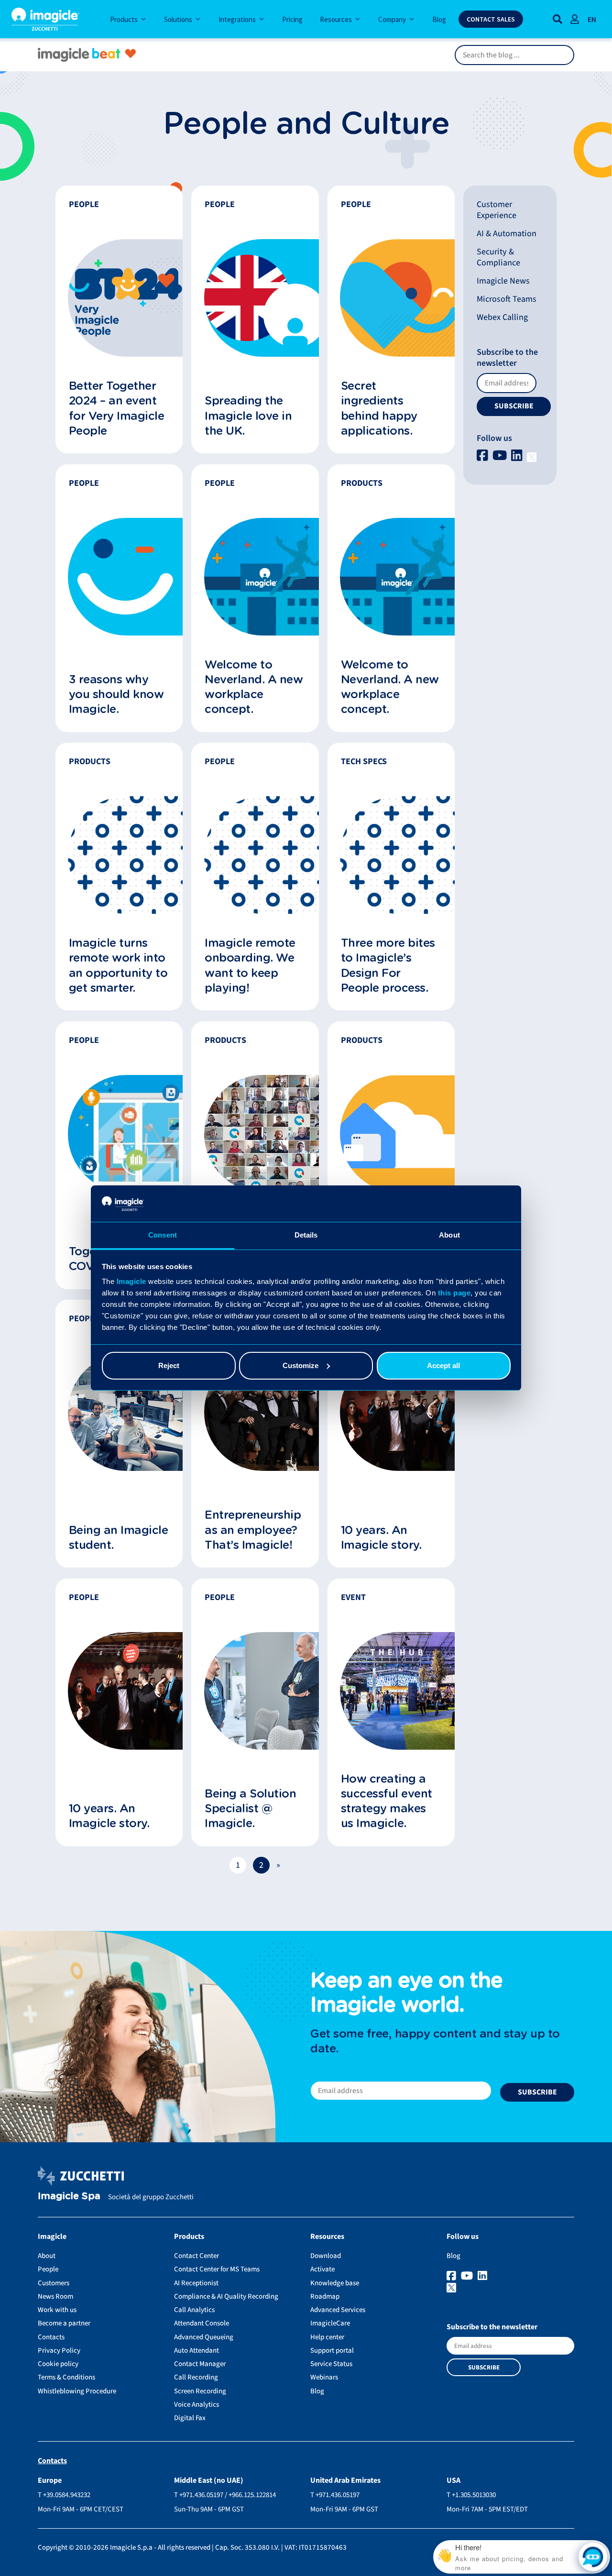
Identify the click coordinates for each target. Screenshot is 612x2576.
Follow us (494, 438)
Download (326, 2256)
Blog (317, 2391)
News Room (55, 2296)
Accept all (443, 1365)
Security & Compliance (498, 257)
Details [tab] (306, 1235)
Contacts (51, 2337)
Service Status (331, 2364)
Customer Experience (497, 210)
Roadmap (325, 2296)
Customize (301, 1365)
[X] (532, 456)
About (47, 2256)
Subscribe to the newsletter (507, 358)
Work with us (57, 2310)
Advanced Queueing (204, 2337)
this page (454, 1293)
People (48, 2269)
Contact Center (197, 2256)
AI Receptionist (196, 2283)
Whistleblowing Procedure (77, 2391)
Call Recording (196, 2377)
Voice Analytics (197, 2405)
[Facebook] (484, 456)
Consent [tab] (163, 1235)
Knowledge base (335, 2283)
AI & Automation (507, 234)
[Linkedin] (518, 456)
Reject (169, 1365)
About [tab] (449, 1235)
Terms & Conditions (66, 2377)
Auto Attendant (197, 2351)
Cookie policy (58, 2364)
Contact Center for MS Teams (217, 2269)
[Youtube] (501, 456)
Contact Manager (200, 2364)
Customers (54, 2283)
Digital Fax (190, 2418)
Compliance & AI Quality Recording (226, 2296)
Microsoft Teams (507, 299)
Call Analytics (194, 2310)
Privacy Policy (59, 2351)
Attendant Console (202, 2323)
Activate (322, 2269)
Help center (327, 2337)
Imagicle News (503, 281)
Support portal (332, 2351)
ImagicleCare (330, 2323)
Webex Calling (502, 317)
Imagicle (131, 1281)
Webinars (324, 2377)
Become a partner (64, 2323)
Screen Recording (200, 2391)
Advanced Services (338, 2310)
